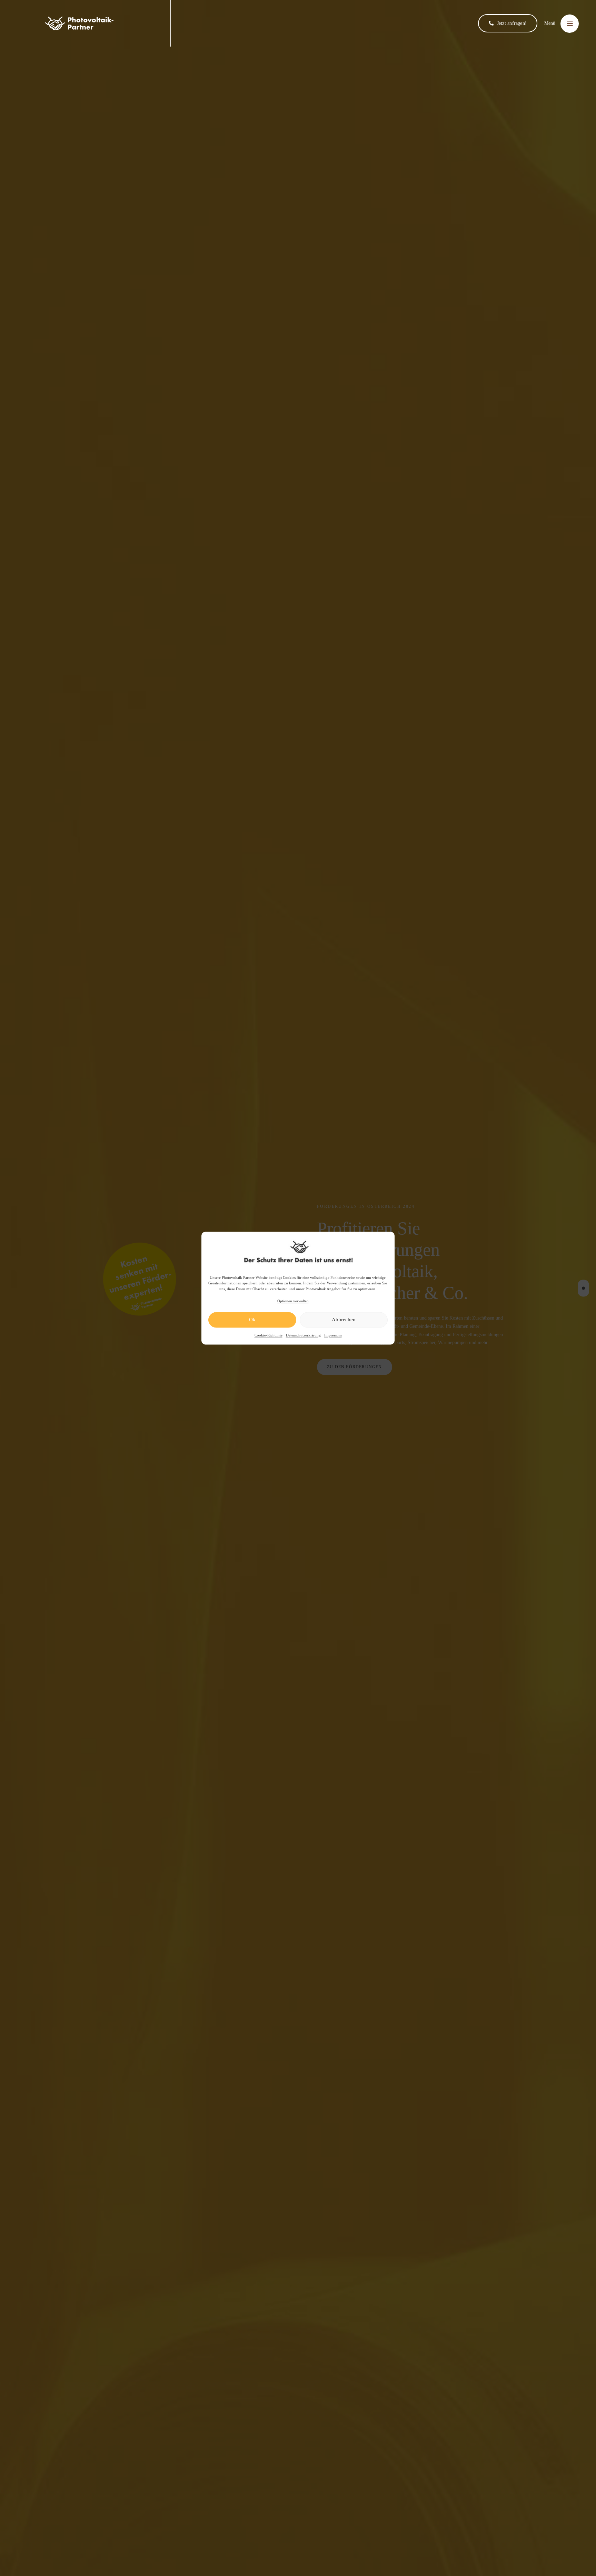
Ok (252, 1320)
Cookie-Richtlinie (269, 1335)
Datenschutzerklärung (303, 1335)
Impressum (333, 1335)
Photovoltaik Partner (238, 1277)
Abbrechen (344, 1320)
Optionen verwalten (293, 1301)
